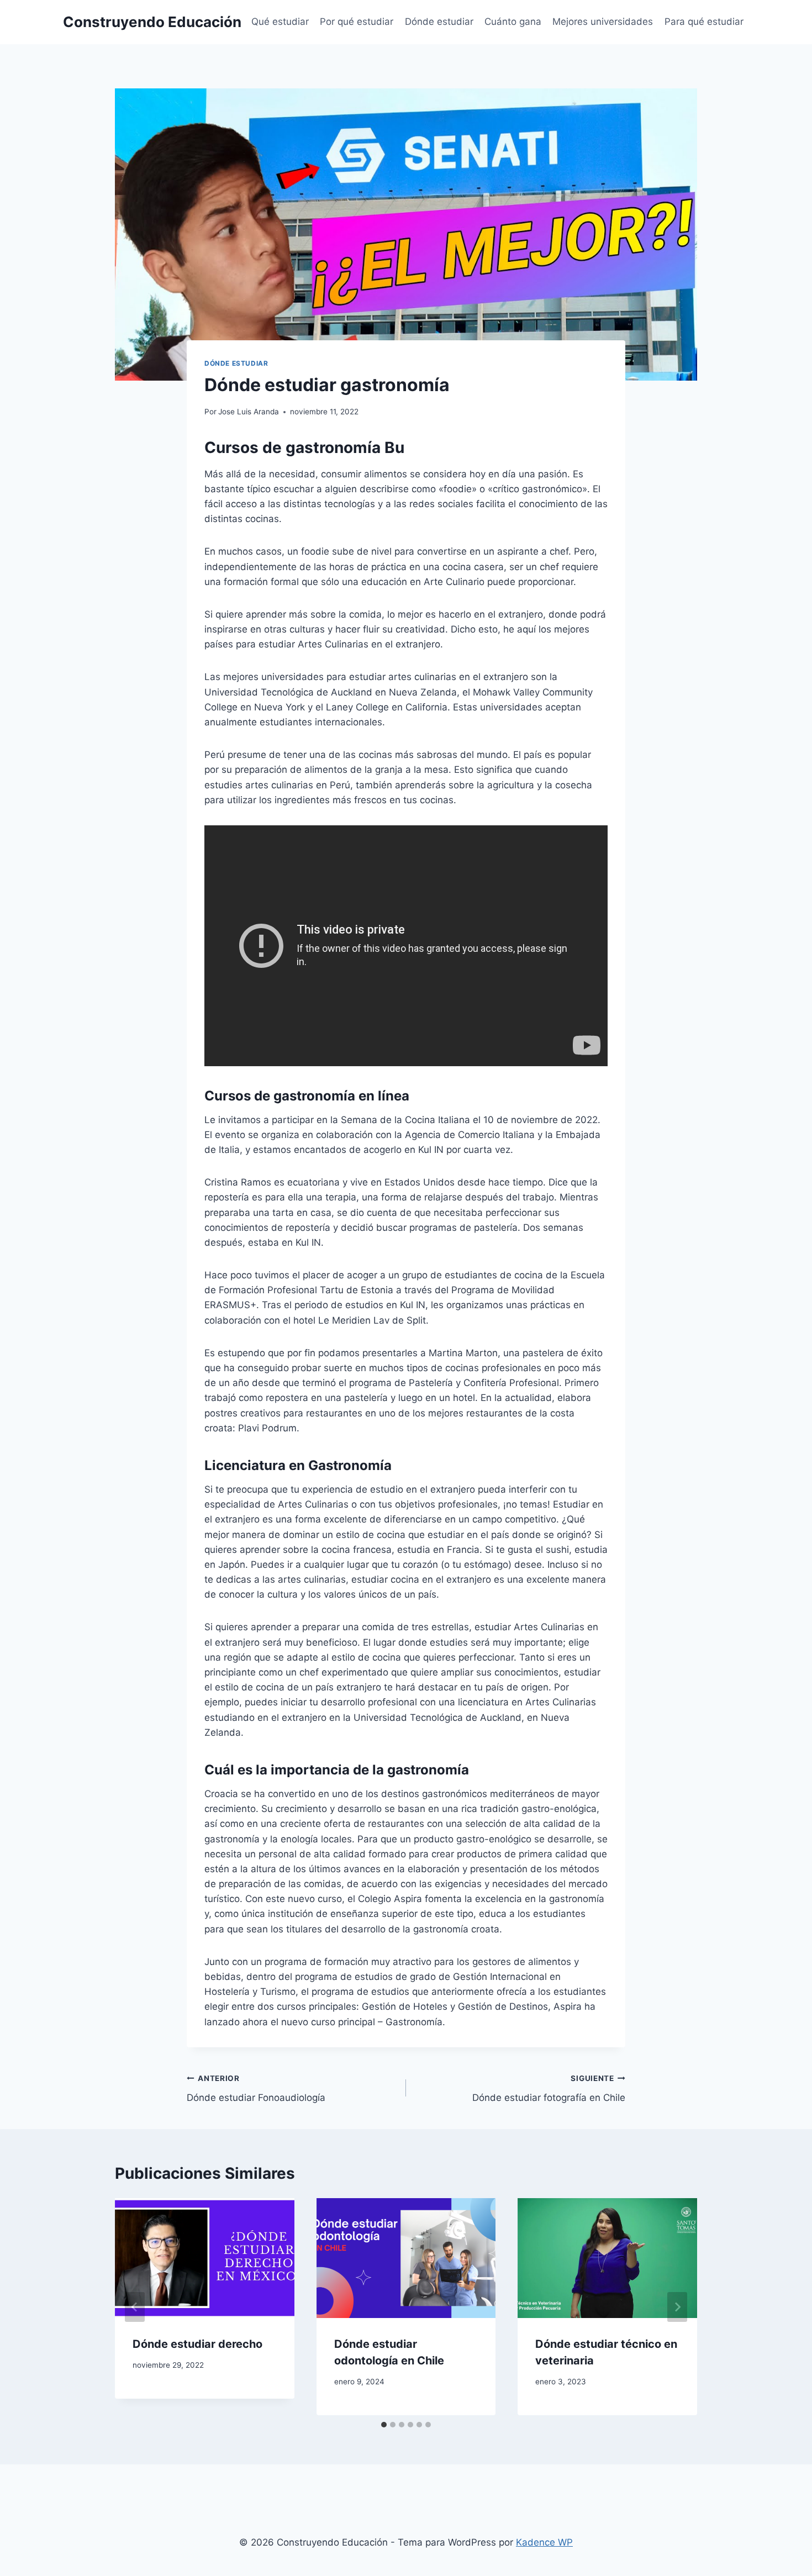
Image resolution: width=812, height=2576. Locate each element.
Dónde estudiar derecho (197, 2344)
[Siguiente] (677, 2307)
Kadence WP (544, 2542)
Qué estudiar (280, 22)
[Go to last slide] (135, 2307)
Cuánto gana (513, 22)
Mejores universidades (603, 22)
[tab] (384, 2425)
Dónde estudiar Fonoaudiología (256, 2088)
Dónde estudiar (439, 22)
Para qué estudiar (704, 22)
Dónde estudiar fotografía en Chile (549, 2088)
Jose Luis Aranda (249, 412)
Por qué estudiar (357, 22)
